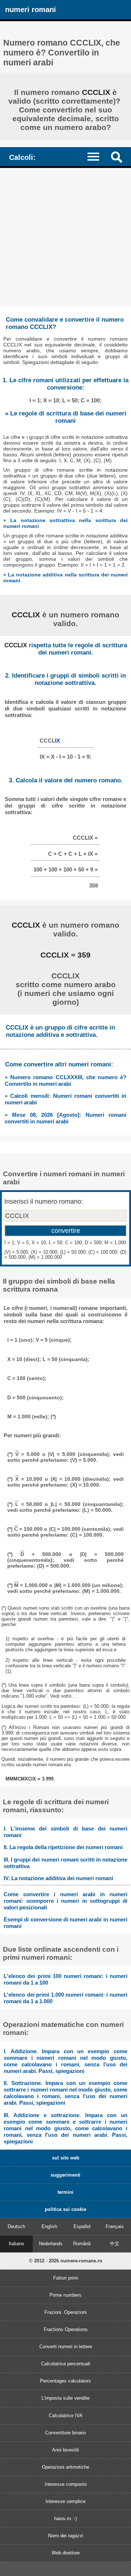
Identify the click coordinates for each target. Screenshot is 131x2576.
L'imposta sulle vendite (65, 2398)
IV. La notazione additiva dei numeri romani (58, 1878)
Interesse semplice (65, 2501)
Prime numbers (65, 2295)
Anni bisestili (65, 2450)
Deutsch (16, 2226)
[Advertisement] (65, 237)
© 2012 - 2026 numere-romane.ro (66, 2261)
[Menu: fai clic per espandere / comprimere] (97, 156)
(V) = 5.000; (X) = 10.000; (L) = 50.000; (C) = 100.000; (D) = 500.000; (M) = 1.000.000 (65, 1255)
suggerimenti (65, 2175)
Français (115, 2226)
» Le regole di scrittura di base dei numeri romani (66, 417)
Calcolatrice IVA (66, 2416)
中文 (115, 2244)
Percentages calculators (65, 2381)
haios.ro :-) (65, 2518)
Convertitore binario (65, 2433)
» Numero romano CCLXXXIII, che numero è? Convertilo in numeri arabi (65, 1080)
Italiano (16, 2244)
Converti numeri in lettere (66, 2347)
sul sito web (66, 2158)
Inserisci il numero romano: (44, 1201)
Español (82, 2226)
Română (82, 2244)
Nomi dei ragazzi (66, 2536)
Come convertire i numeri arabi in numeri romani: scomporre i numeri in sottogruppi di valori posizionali (65, 1901)
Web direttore (66, 2553)
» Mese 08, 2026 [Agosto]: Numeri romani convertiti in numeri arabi (65, 1118)
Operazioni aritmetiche (65, 2467)
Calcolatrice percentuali (66, 2364)
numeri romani (31, 9)
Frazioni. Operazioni (65, 2312)
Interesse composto (66, 2484)
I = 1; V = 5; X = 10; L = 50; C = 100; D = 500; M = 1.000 (65, 1243)
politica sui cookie (65, 2209)
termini (65, 2192)
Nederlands (51, 2244)
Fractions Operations (66, 2329)
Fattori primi (66, 2278)
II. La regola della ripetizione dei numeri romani (63, 1847)
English (49, 2226)
